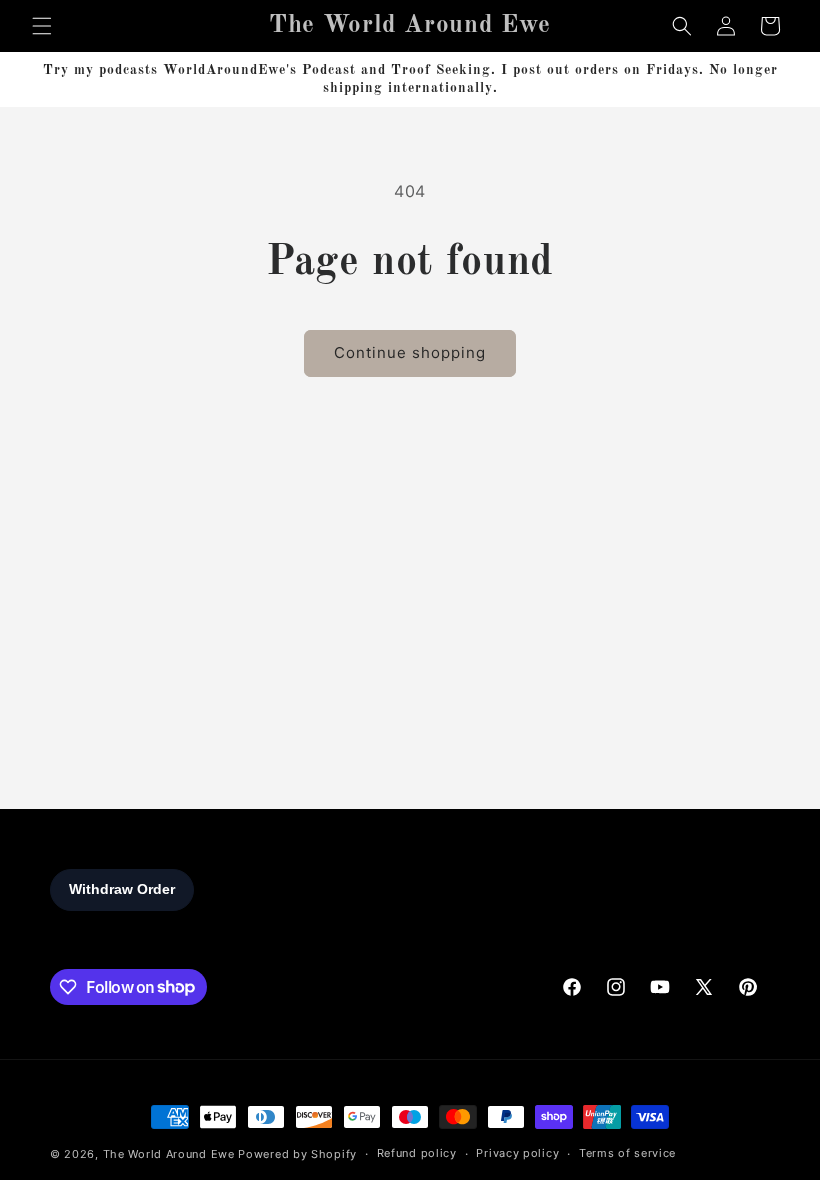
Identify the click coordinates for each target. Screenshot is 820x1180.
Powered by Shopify (297, 1154)
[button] (42, 26)
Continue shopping (410, 352)
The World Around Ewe (169, 1154)
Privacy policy (517, 1153)
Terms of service (627, 1153)
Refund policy (417, 1153)
